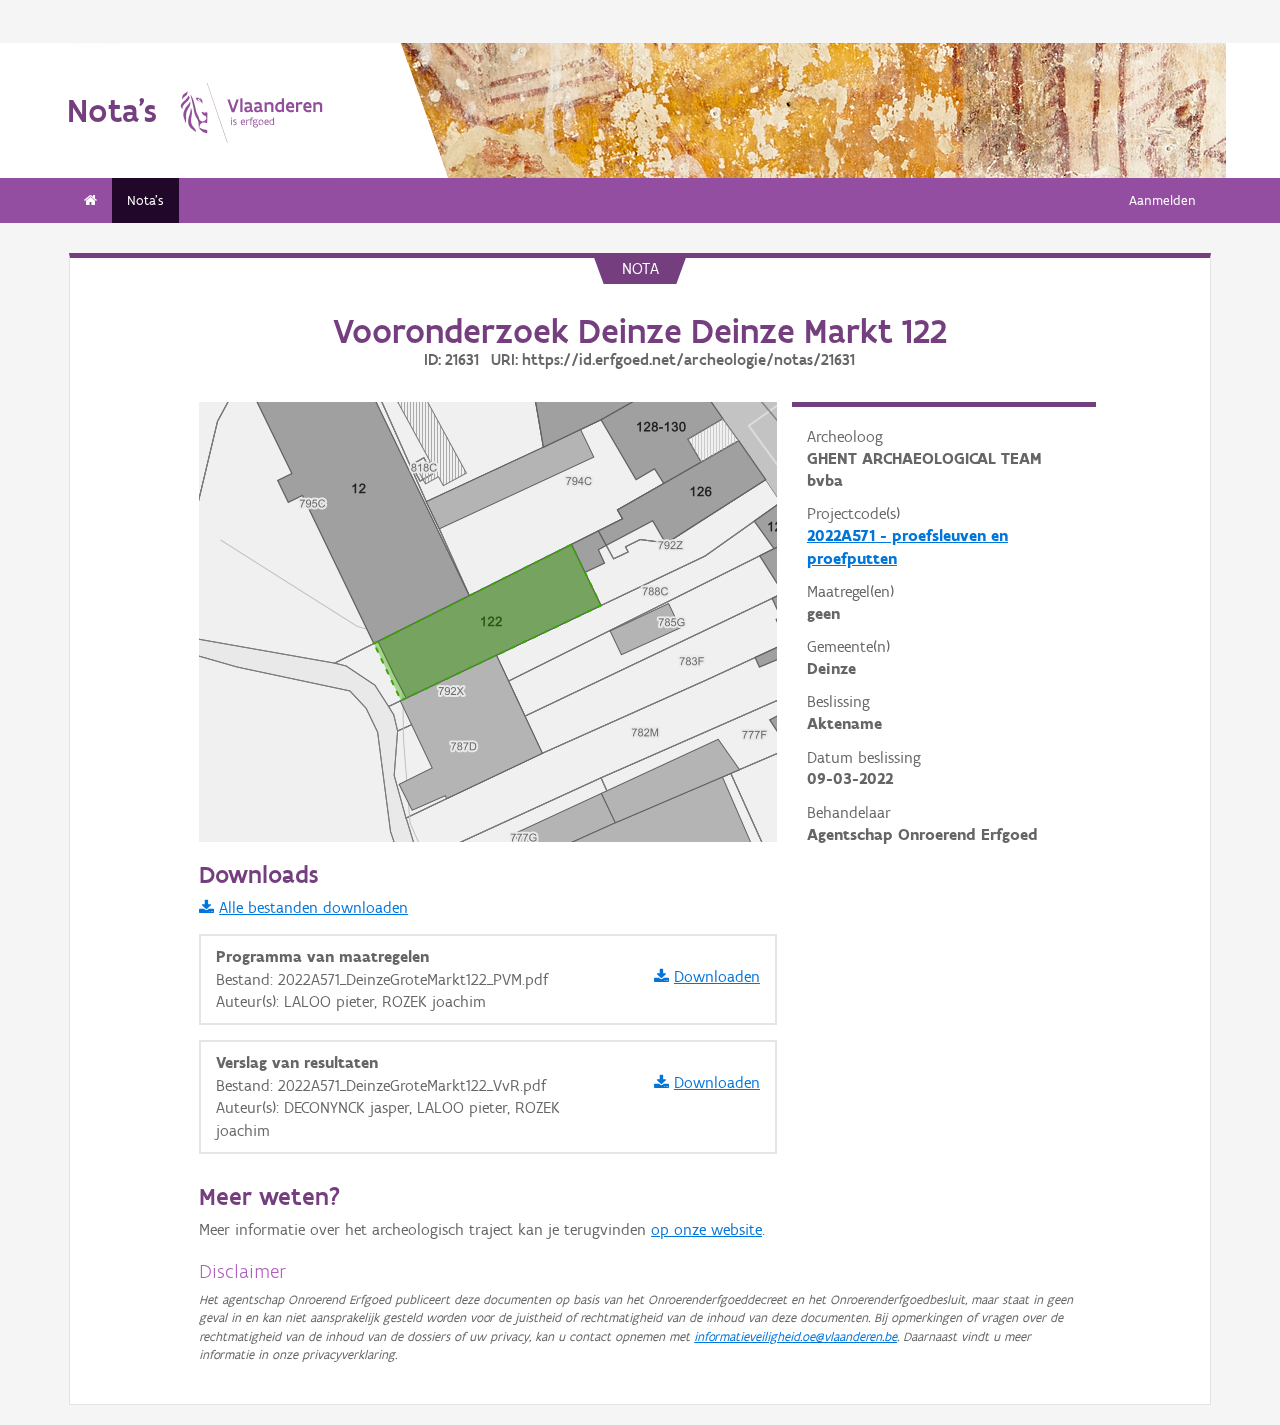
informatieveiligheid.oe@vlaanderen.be (795, 1336)
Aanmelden (1162, 200)
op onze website (706, 1229)
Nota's (145, 200)
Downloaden (717, 976)
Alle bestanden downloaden (313, 907)
